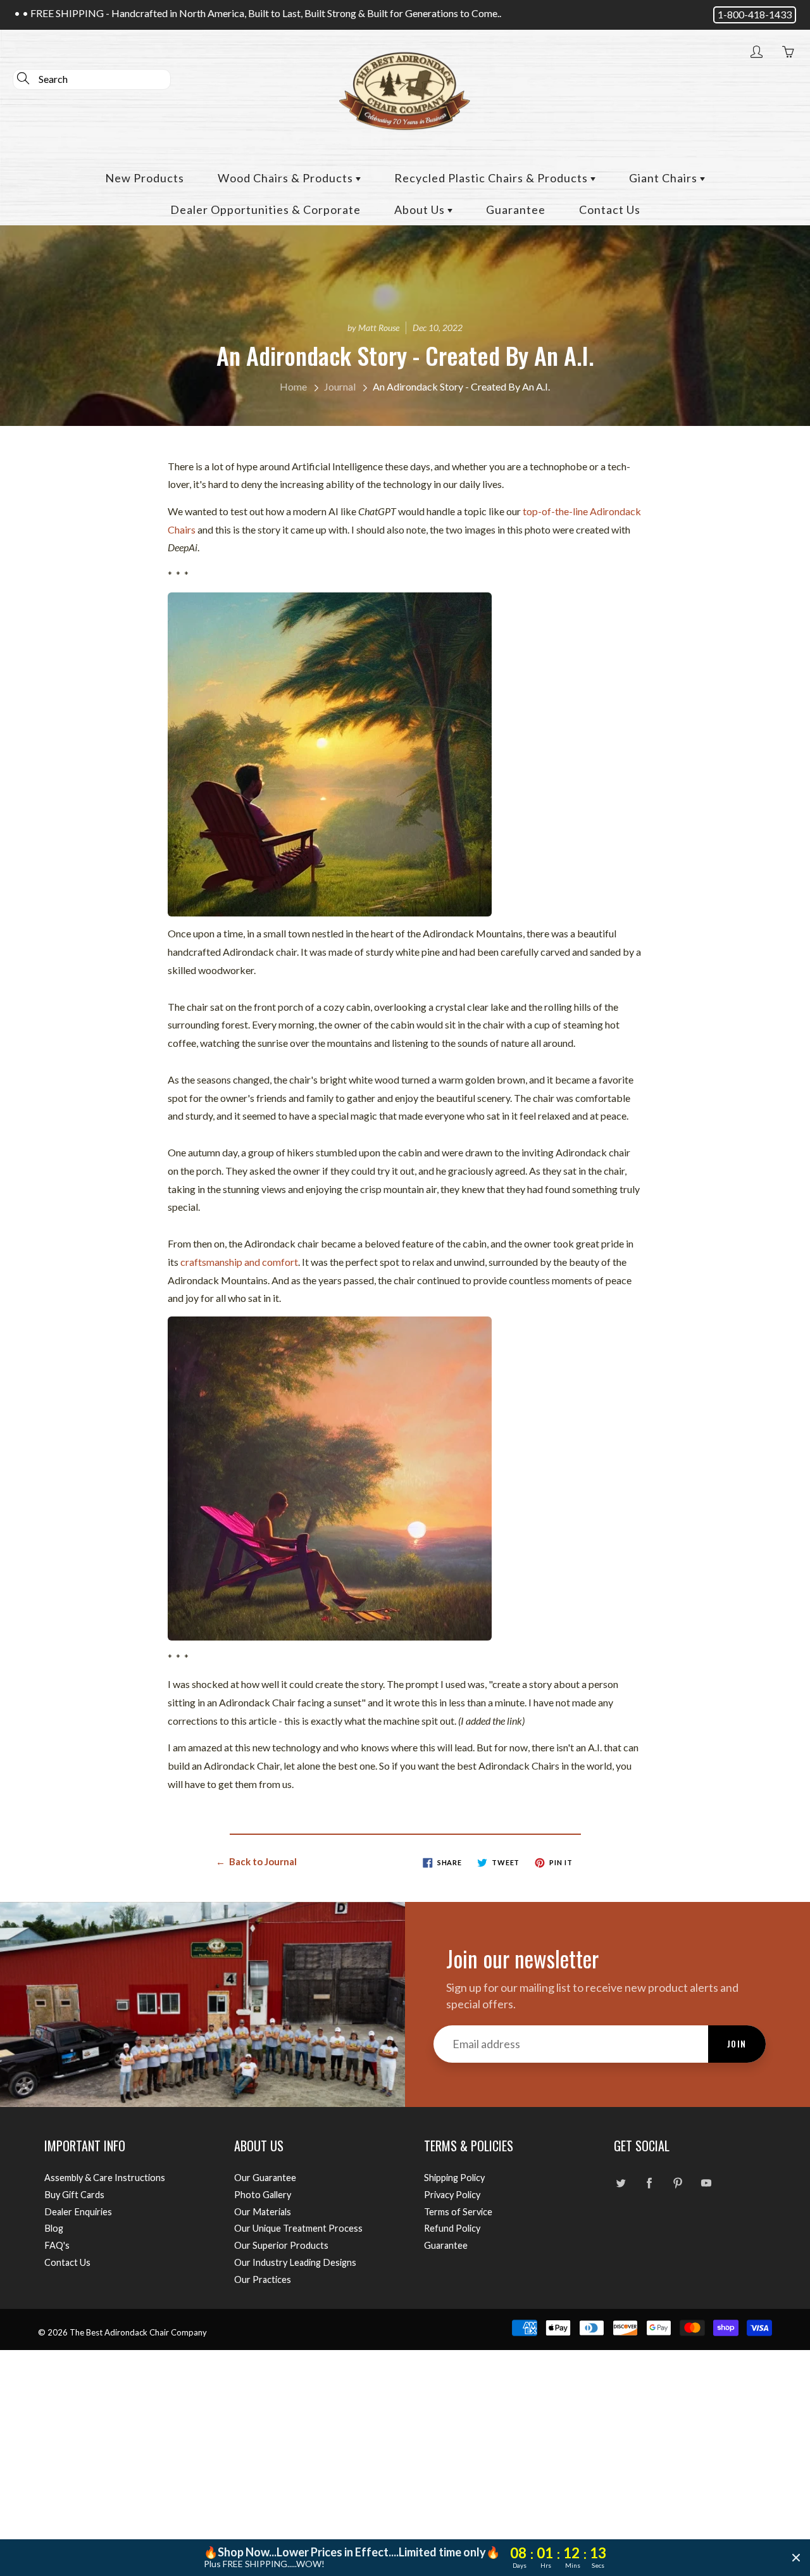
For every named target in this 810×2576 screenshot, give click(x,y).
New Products (145, 178)
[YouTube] (706, 2183)
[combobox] (92, 79)
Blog (54, 2228)
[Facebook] (649, 2183)
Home (293, 386)
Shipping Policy (454, 2178)
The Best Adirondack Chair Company (138, 2332)
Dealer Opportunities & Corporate (265, 209)
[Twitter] (620, 2183)
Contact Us (610, 209)
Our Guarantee (265, 2178)
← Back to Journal (256, 1861)
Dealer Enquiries (78, 2212)
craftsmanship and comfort (239, 1262)
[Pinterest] (677, 2183)
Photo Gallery (263, 2195)
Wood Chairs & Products (287, 178)
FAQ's (57, 2245)
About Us (421, 209)
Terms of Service (458, 2212)
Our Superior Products (281, 2245)
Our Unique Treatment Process (298, 2228)
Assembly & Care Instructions (105, 2178)
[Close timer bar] (796, 2558)
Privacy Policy (452, 2195)
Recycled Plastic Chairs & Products (492, 178)
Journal (340, 386)
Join (737, 2043)
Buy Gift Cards (74, 2195)
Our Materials (263, 2212)
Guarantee (516, 209)
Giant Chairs (664, 178)
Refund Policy (452, 2228)
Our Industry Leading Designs (295, 2262)
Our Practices (263, 2279)
